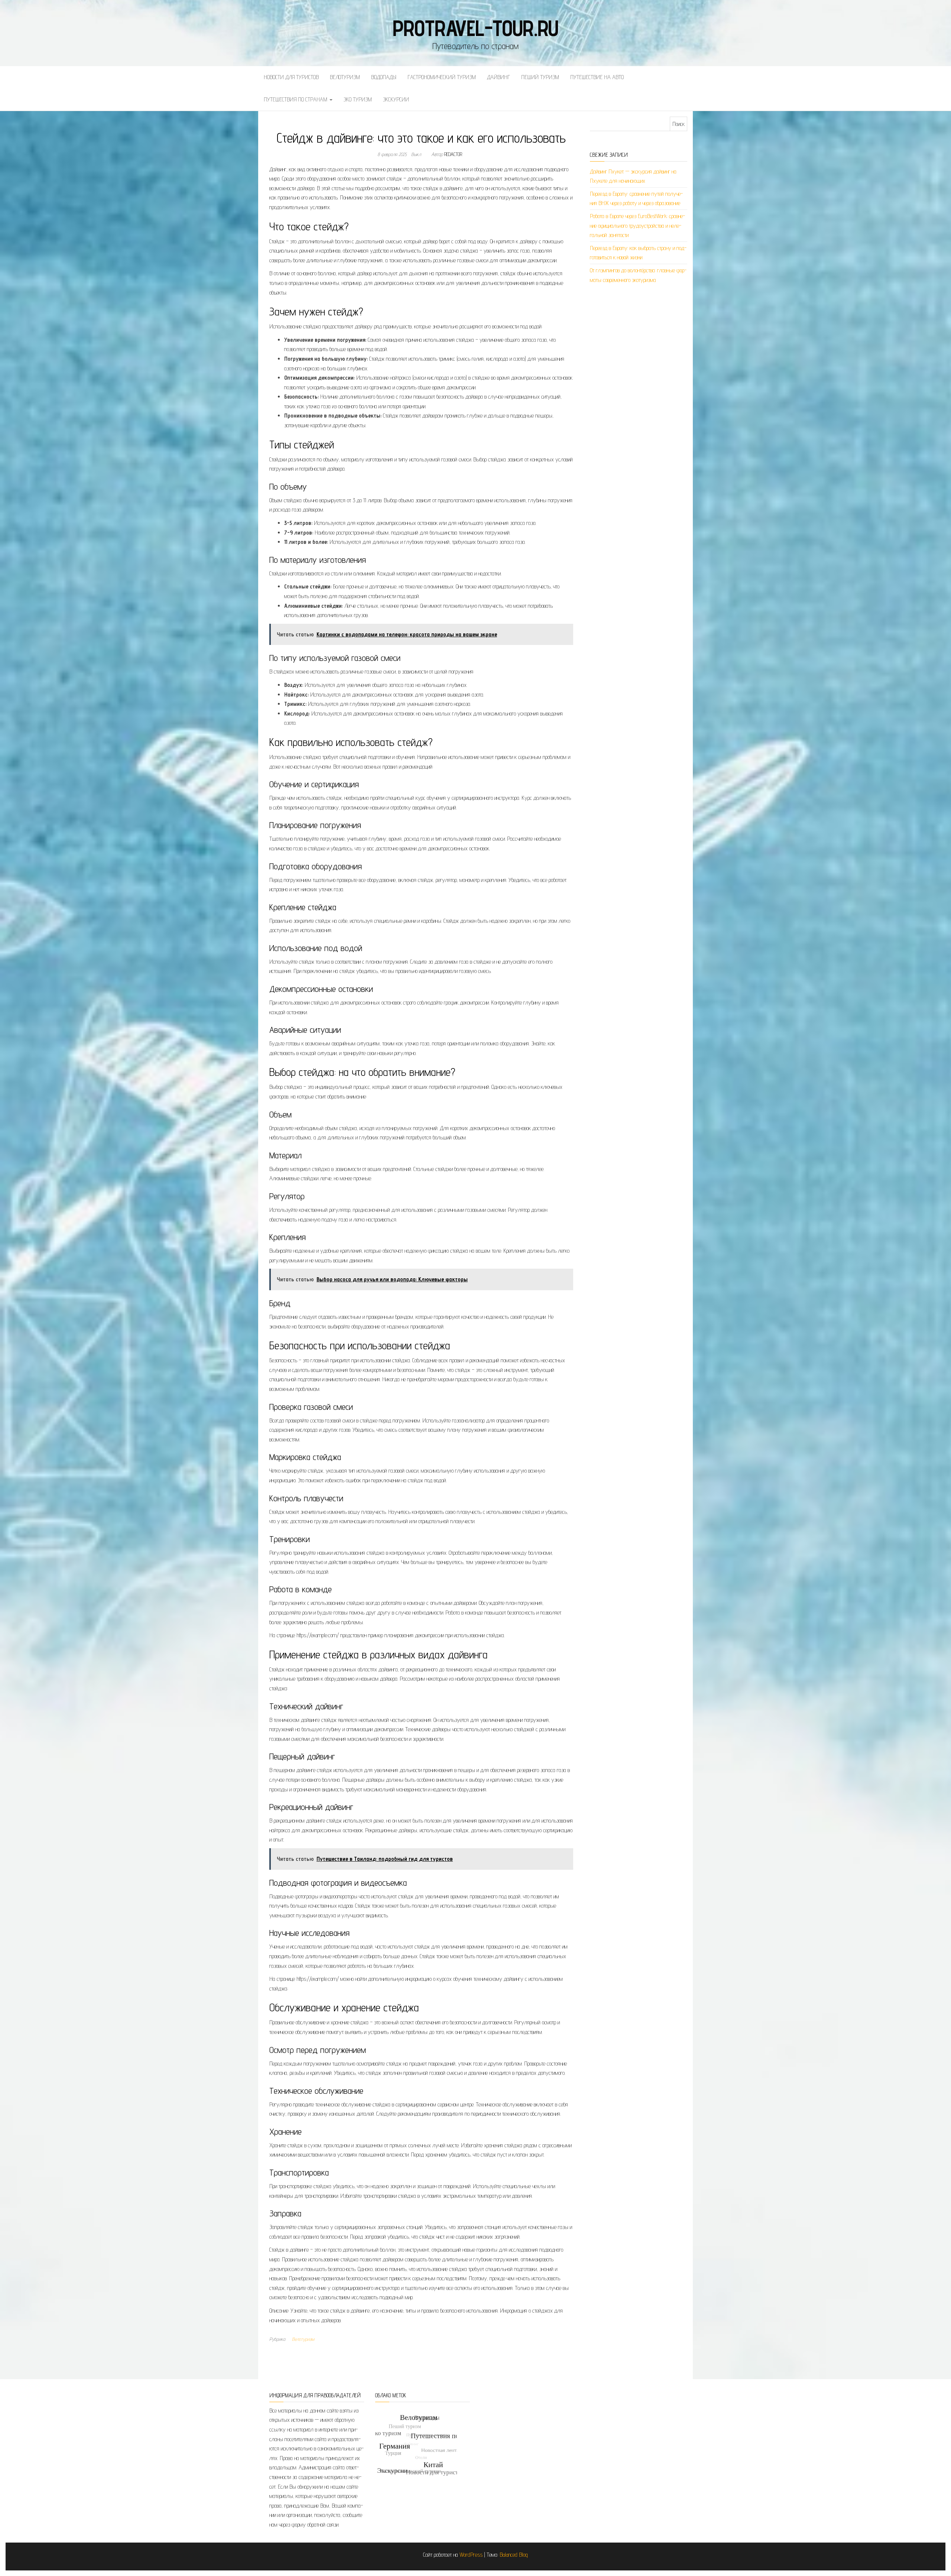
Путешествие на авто (597, 77)
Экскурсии (396, 99)
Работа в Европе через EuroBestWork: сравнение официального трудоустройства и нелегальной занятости (637, 226)
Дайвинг (499, 77)
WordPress (471, 2555)
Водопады (384, 77)
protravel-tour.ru (476, 28)
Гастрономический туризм (442, 77)
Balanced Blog (514, 2555)
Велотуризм (345, 77)
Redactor (453, 154)
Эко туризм (358, 99)
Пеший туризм (540, 77)
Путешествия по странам (296, 99)
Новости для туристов (291, 77)
